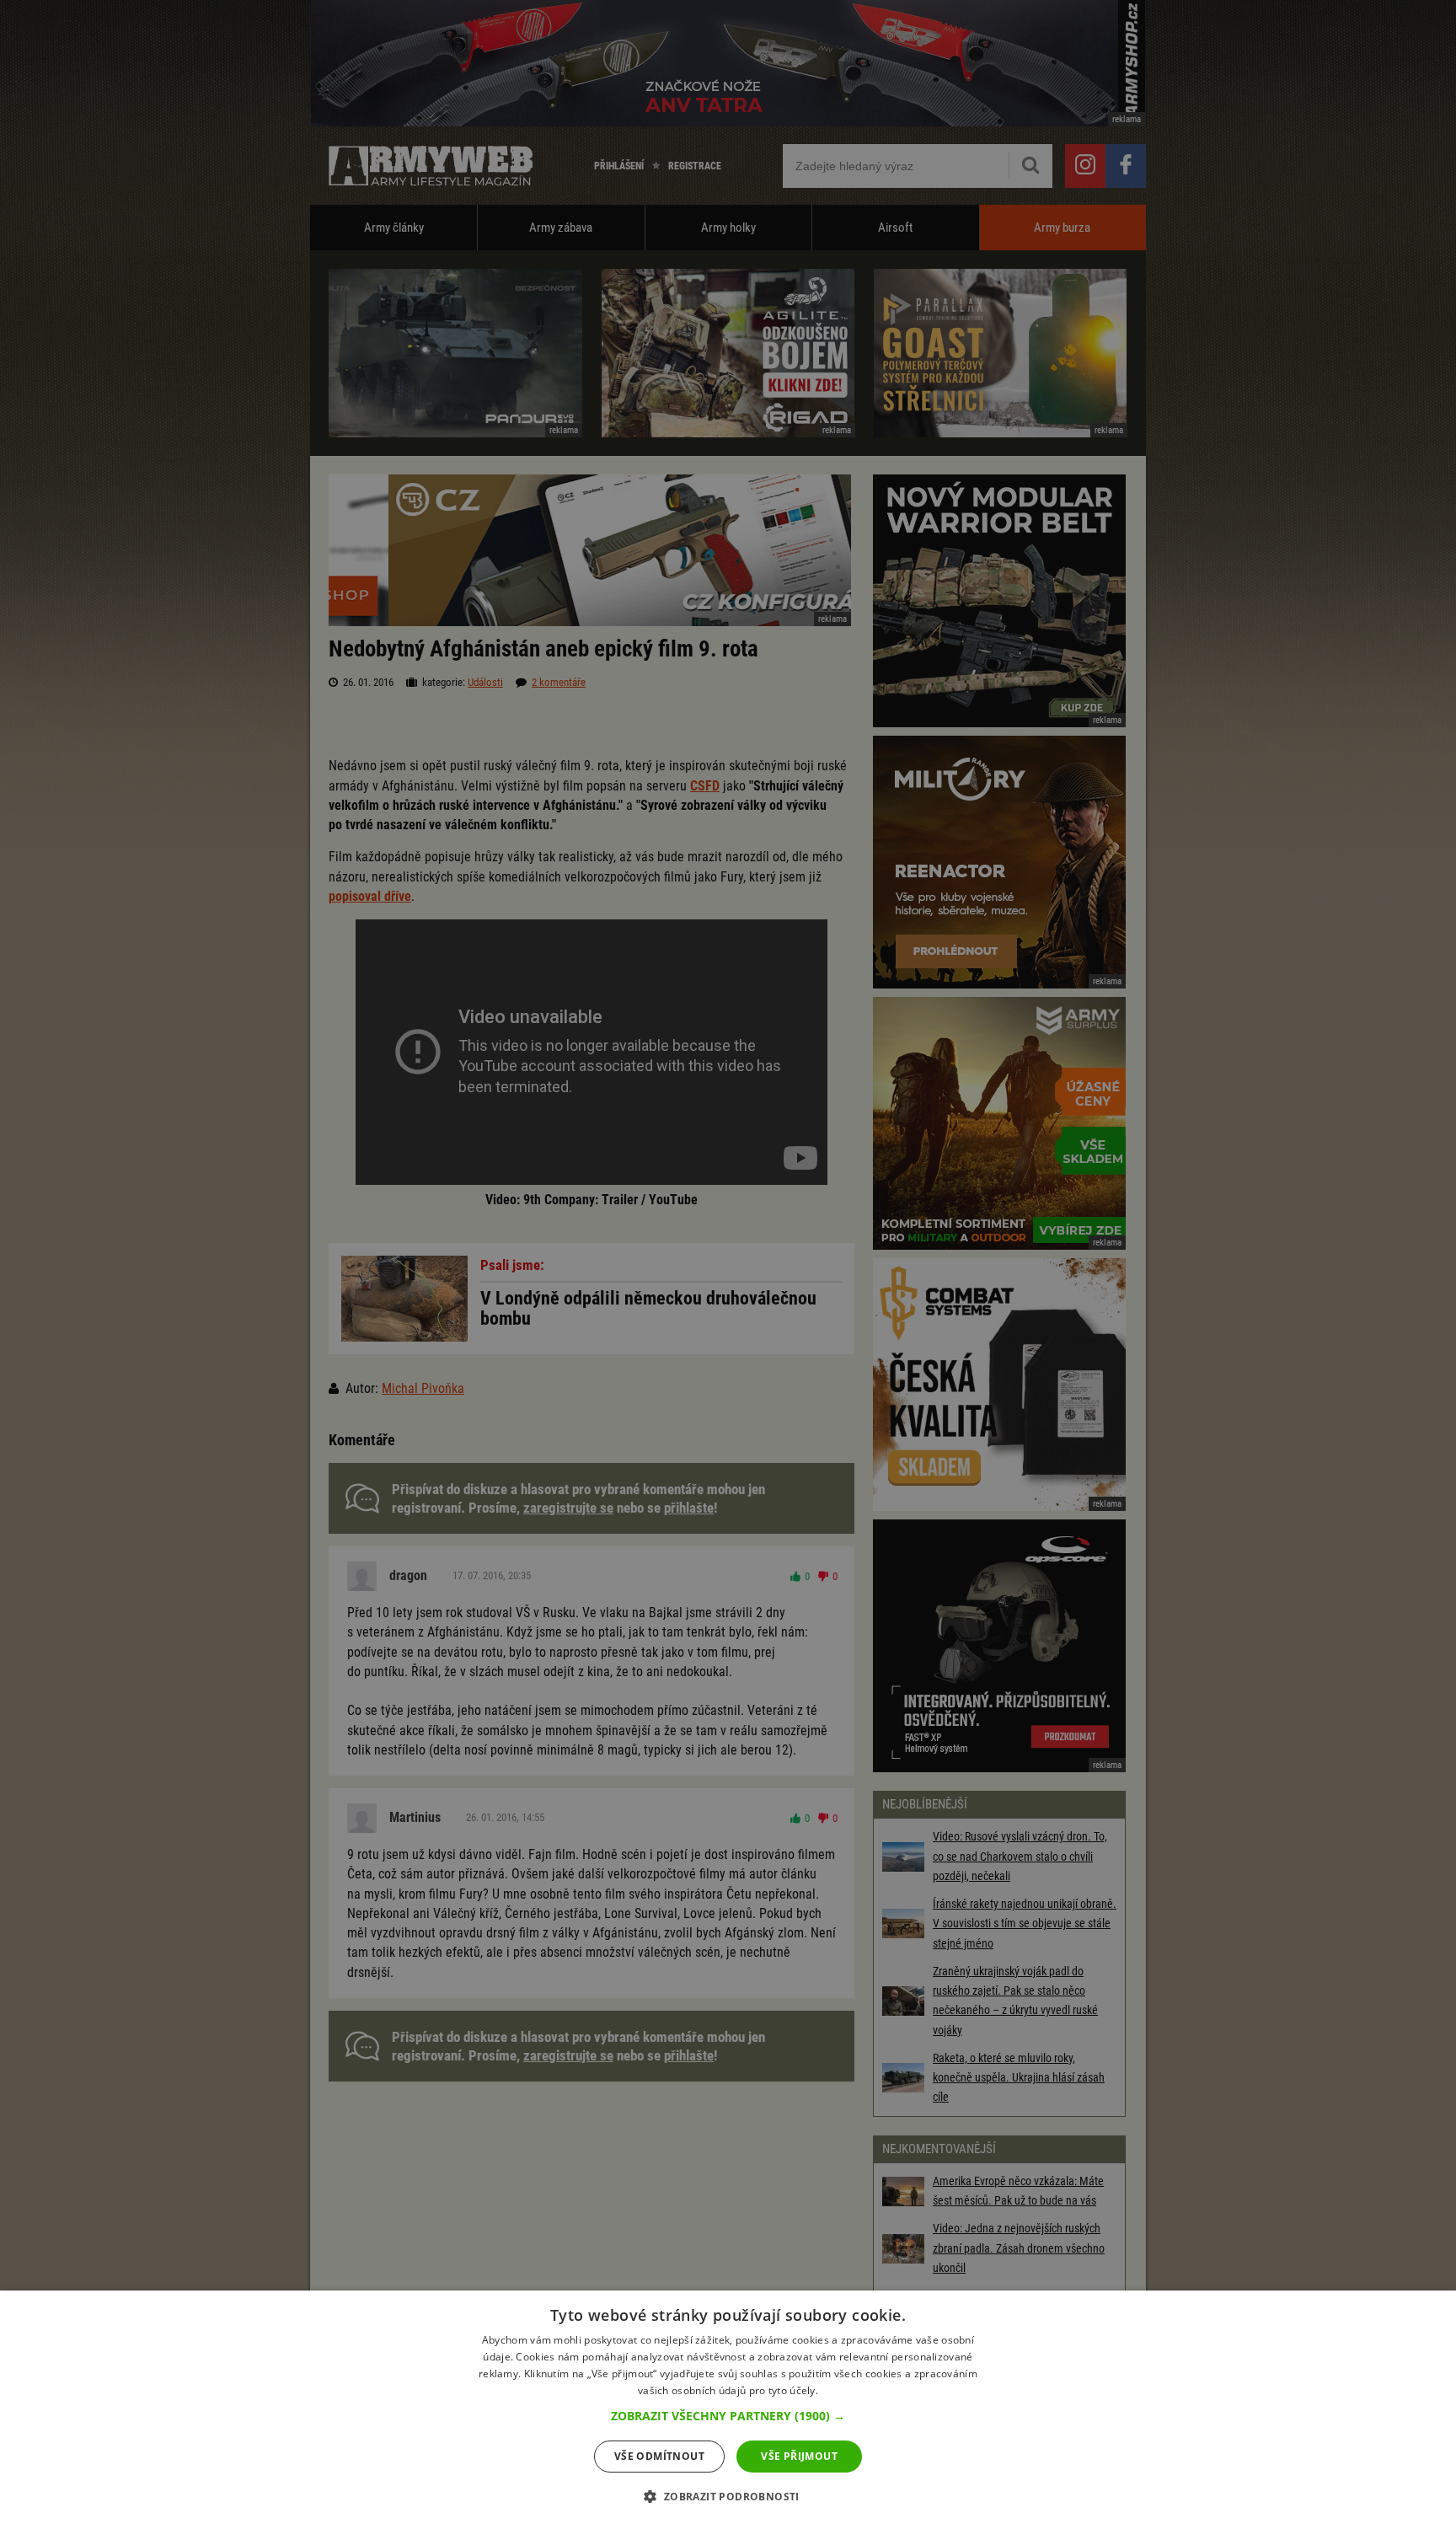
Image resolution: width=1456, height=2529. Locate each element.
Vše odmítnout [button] (659, 2456)
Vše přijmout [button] (799, 2456)
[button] (728, 2416)
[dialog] (728, 2410)
